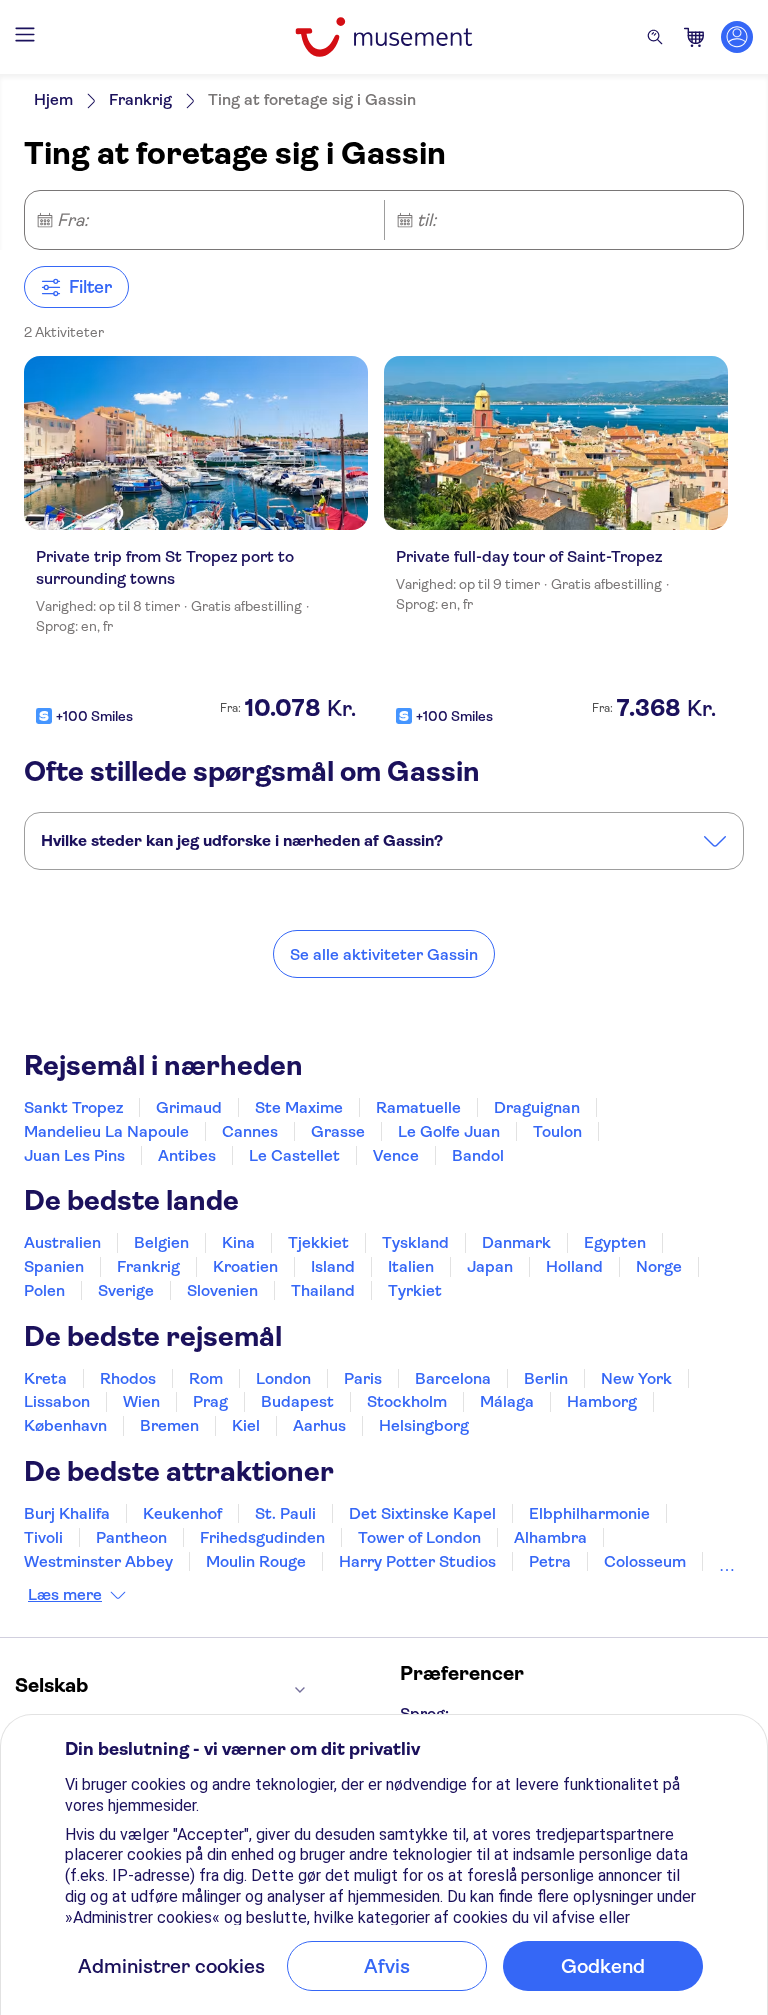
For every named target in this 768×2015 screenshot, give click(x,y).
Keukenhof (182, 1513)
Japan (490, 1266)
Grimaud (189, 1107)
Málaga (507, 1401)
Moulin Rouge (256, 1561)
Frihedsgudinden (262, 1537)
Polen (44, 1290)
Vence (396, 1155)
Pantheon (131, 1537)
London (283, 1378)
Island (333, 1266)
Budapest (297, 1401)
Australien (62, 1242)
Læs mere (65, 1595)
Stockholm (407, 1401)
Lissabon (57, 1401)
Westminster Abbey (98, 1561)
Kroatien (245, 1266)
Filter (90, 287)
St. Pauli (285, 1513)
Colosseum (645, 1561)
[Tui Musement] (383, 37)
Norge (659, 1266)
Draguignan (537, 1107)
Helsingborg (424, 1425)
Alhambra (550, 1537)
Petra (550, 1561)
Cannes (250, 1131)
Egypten (615, 1242)
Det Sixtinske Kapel (422, 1513)
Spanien (54, 1266)
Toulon (557, 1131)
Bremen (169, 1425)
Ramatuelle (418, 1107)
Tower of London (419, 1537)
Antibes (187, 1155)
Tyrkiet (415, 1290)
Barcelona (453, 1378)
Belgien (161, 1242)
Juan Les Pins (74, 1155)
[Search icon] (655, 37)
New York (636, 1378)
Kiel (246, 1425)
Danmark (516, 1242)
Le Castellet (294, 1155)
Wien (141, 1401)
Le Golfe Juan (449, 1131)
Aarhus (319, 1425)
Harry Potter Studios (417, 1561)
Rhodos (128, 1378)
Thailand (323, 1290)
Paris (363, 1378)
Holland (574, 1266)
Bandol (478, 1155)
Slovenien (222, 1290)
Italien (411, 1266)
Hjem (53, 99)
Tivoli (43, 1537)
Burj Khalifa (67, 1513)
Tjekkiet (318, 1242)
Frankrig (140, 99)
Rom (206, 1378)
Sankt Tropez (73, 1107)
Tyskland (415, 1242)
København (65, 1425)
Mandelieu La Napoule (106, 1131)
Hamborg (602, 1401)
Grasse (338, 1131)
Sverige (126, 1290)
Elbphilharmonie (589, 1513)
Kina (238, 1242)
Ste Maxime (299, 1107)
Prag (210, 1401)
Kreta (45, 1378)
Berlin (546, 1378)
